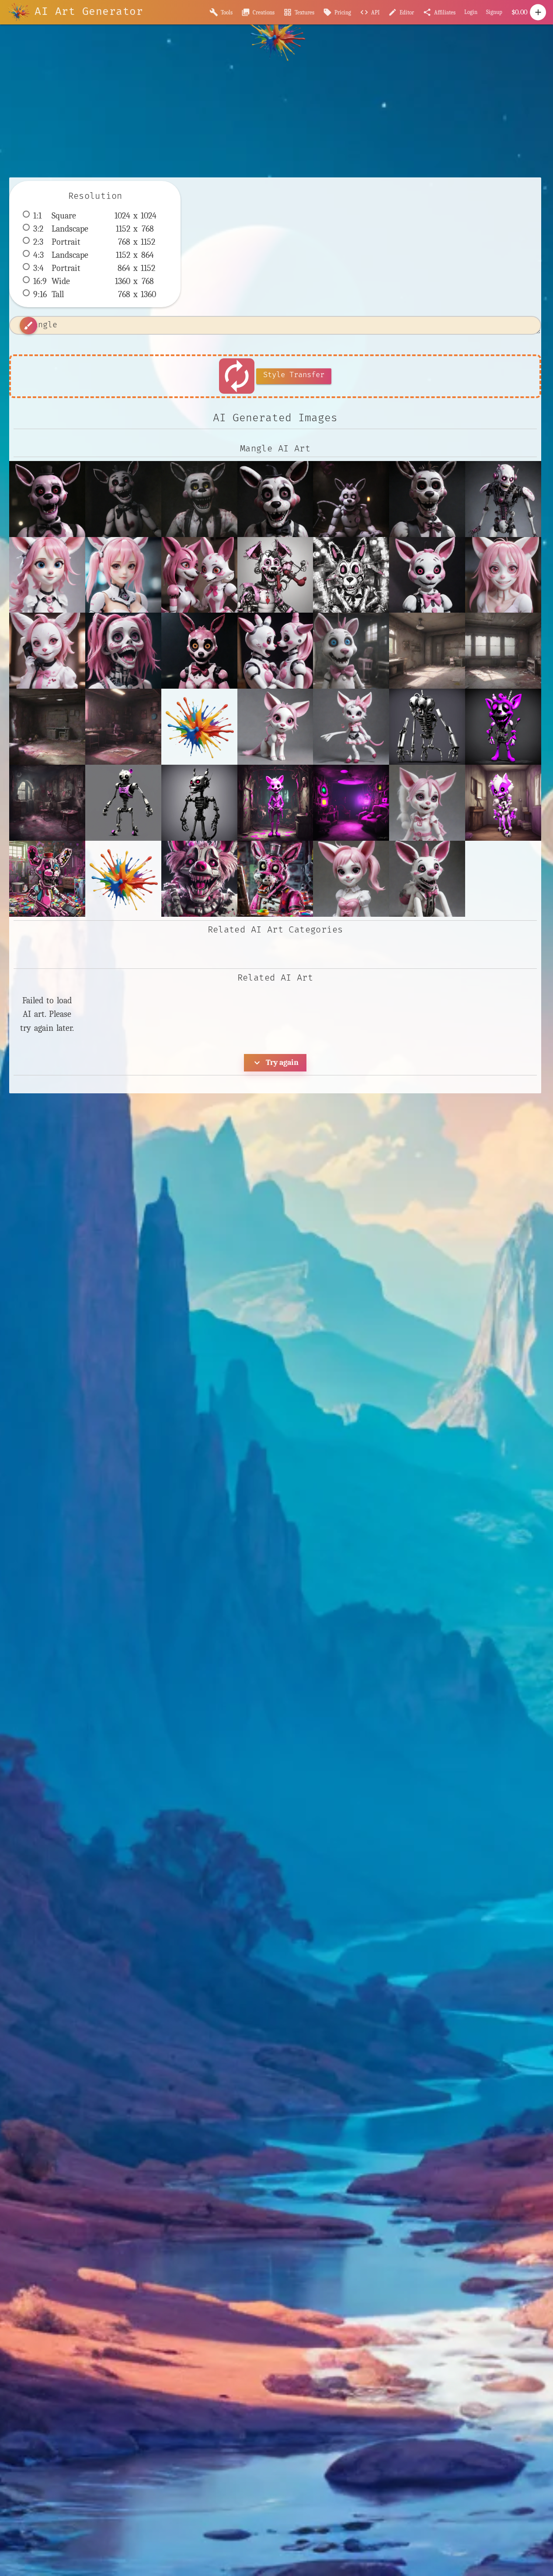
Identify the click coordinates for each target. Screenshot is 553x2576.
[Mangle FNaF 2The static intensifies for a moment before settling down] (123, 499)
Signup (494, 12)
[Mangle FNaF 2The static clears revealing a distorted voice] (47, 499)
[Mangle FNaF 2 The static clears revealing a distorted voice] (275, 575)
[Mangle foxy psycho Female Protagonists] (199, 651)
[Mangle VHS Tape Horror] (123, 651)
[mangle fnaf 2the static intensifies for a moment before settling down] (199, 499)
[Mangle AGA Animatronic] (427, 575)
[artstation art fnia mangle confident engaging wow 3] (351, 727)
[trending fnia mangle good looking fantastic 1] (351, 879)
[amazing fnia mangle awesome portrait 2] (275, 727)
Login (471, 12)
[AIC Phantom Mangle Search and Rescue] (503, 499)
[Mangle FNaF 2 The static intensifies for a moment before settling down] (351, 575)
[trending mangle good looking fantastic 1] (427, 879)
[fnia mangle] (427, 803)
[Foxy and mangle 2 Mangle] (199, 575)
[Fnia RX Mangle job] (123, 575)
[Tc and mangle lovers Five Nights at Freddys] (275, 651)
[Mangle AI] (503, 575)
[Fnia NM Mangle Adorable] (47, 575)
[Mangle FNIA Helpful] (47, 651)
